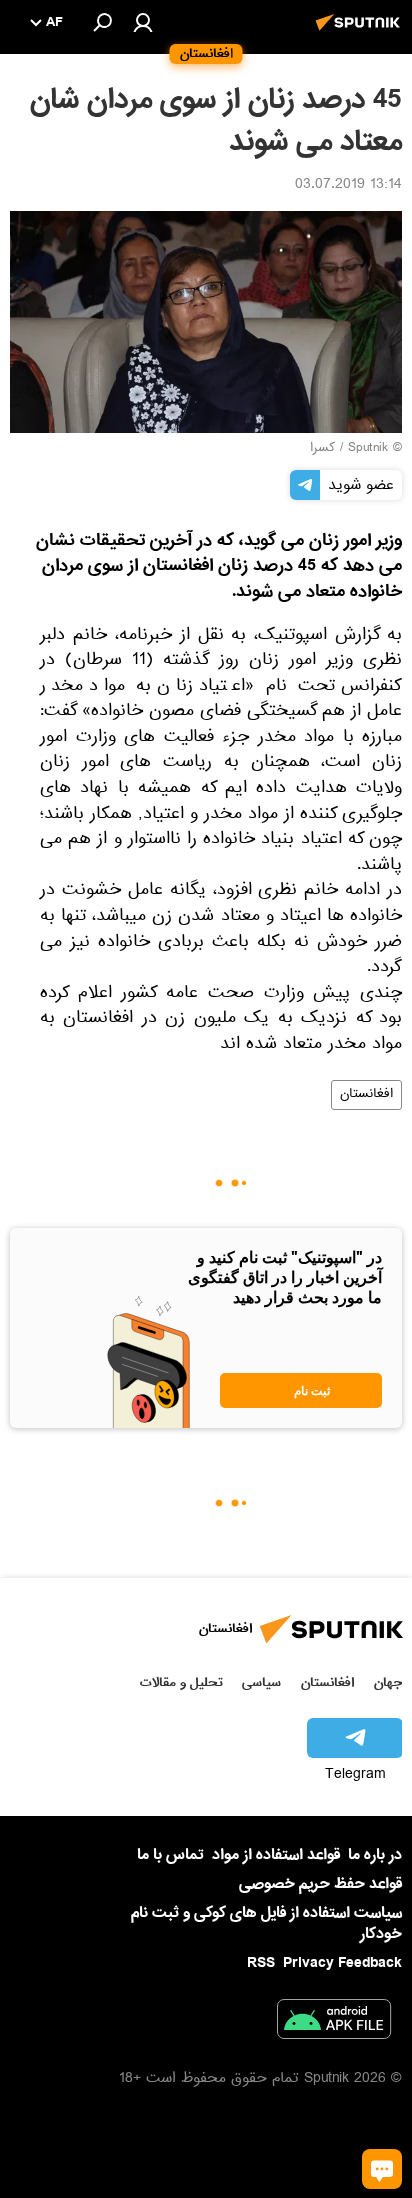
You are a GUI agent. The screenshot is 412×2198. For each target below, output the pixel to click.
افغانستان (366, 1095)
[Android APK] (334, 2023)
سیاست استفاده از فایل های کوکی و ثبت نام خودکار (266, 1923)
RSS (261, 1963)
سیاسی (261, 1682)
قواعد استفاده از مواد (276, 1855)
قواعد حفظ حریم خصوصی (320, 1884)
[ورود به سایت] (143, 22)
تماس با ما (170, 1855)
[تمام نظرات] (382, 2169)
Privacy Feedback (342, 1963)
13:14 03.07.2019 (348, 186)
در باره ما (375, 1855)
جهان (388, 1682)
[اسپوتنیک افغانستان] (361, 33)
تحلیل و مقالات (181, 1682)
